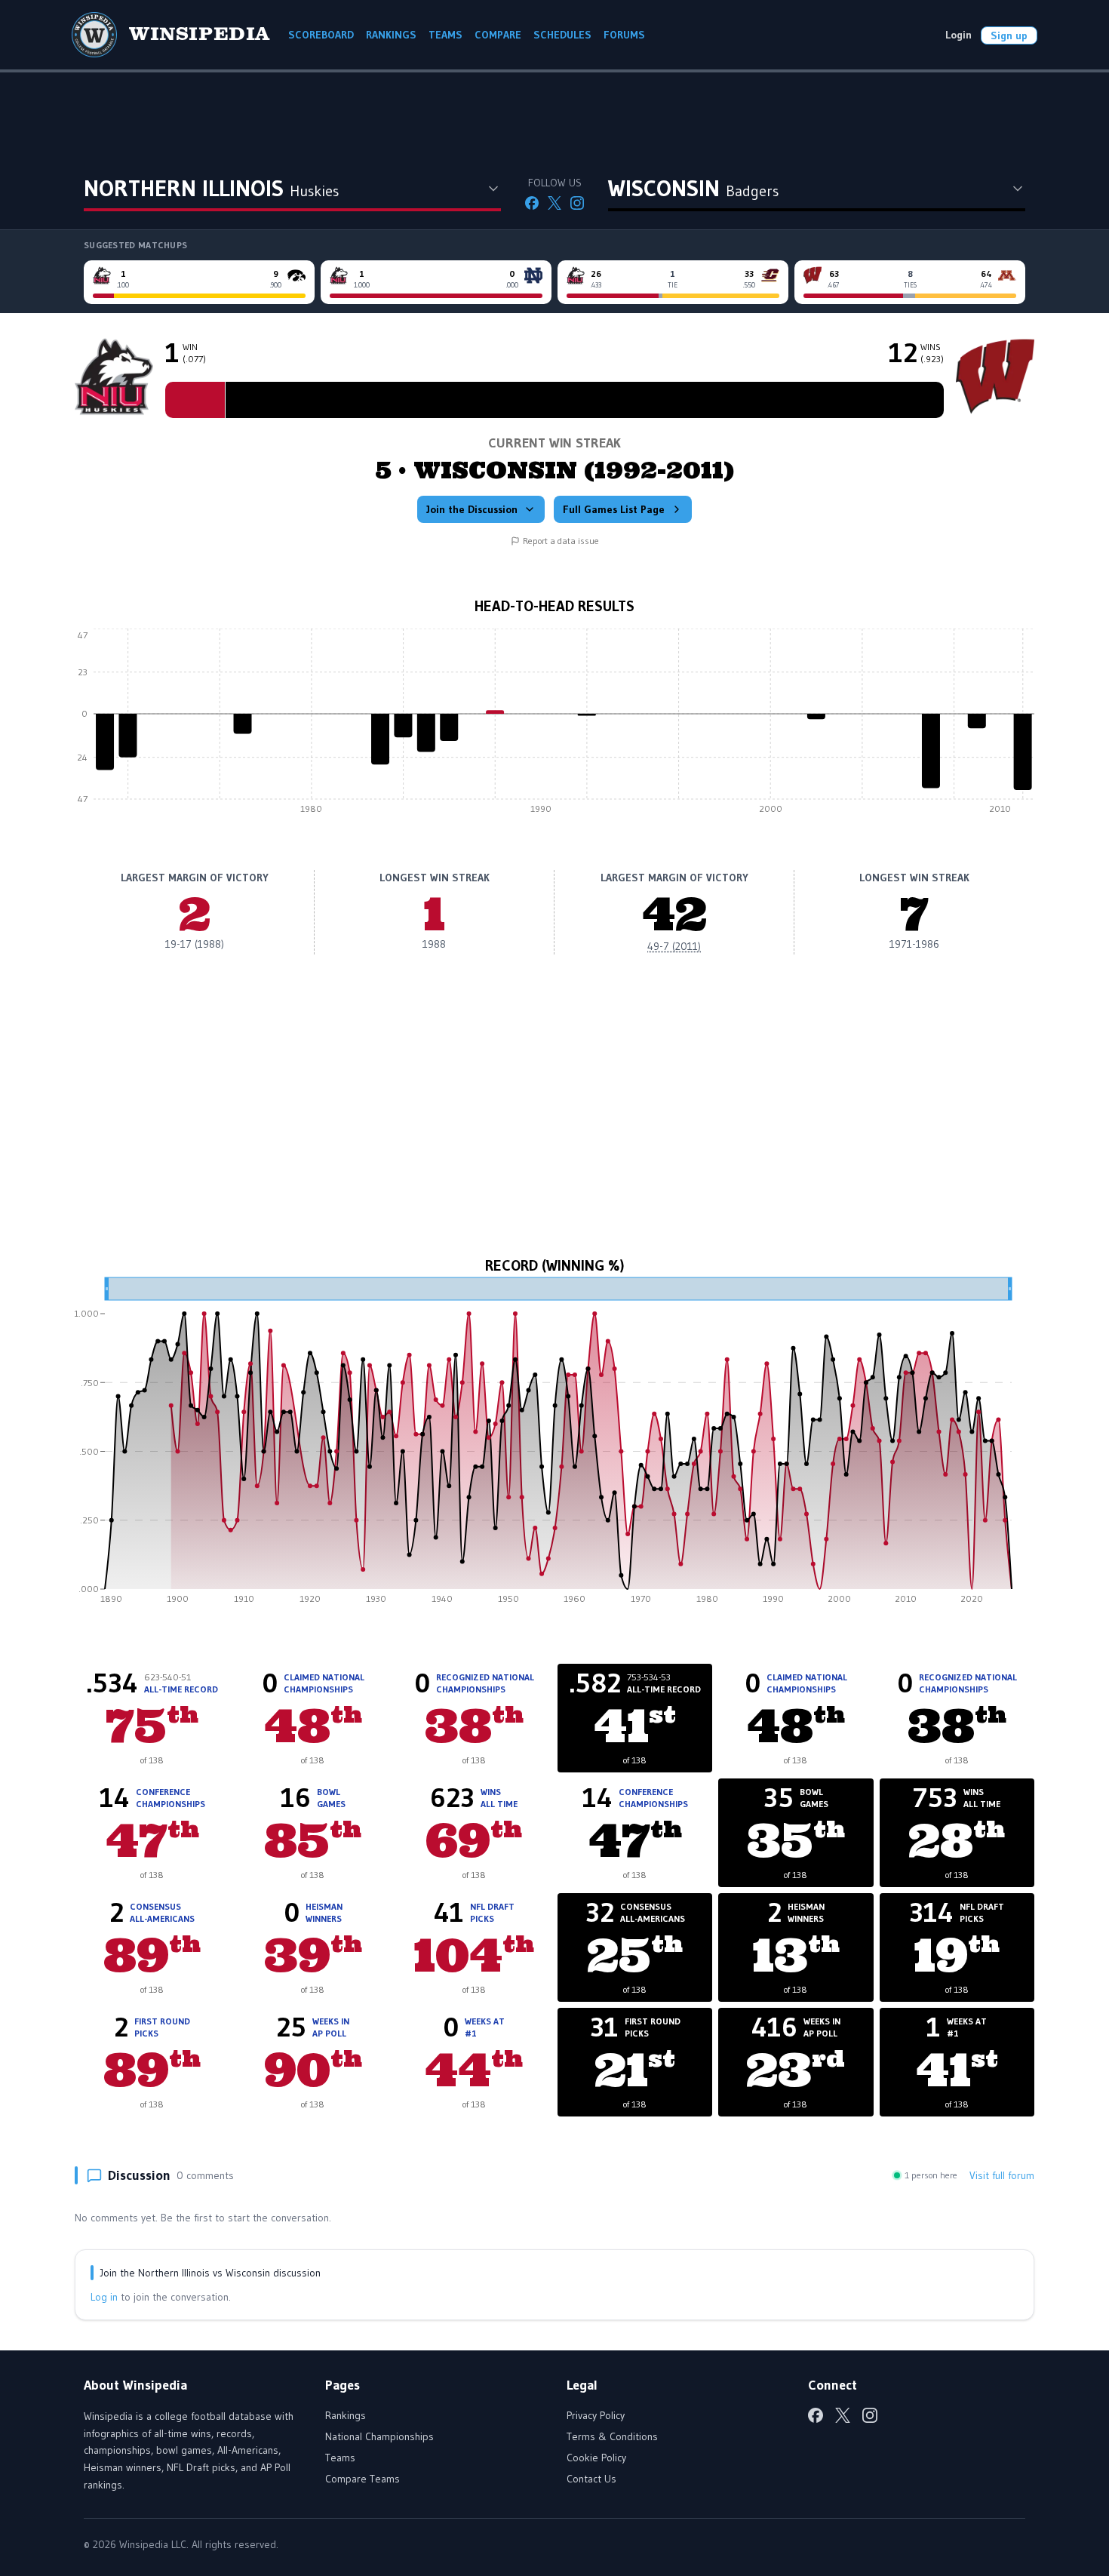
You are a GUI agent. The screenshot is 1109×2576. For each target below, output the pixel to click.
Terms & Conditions (612, 2436)
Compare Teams (362, 2479)
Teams (340, 2458)
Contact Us (591, 2479)
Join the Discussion (472, 509)
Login (958, 35)
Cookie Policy (596, 2458)
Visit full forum (1002, 2175)
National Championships (379, 2436)
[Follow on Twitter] (554, 203)
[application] (554, 725)
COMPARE (498, 35)
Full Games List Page (614, 509)
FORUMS (624, 35)
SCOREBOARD (321, 35)
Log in (104, 2297)
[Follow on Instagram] (577, 203)
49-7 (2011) (674, 946)
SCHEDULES (562, 35)
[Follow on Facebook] (532, 203)
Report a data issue (561, 541)
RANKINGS (391, 35)
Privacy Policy (596, 2415)
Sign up (1009, 35)
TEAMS (445, 35)
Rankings (346, 2415)
